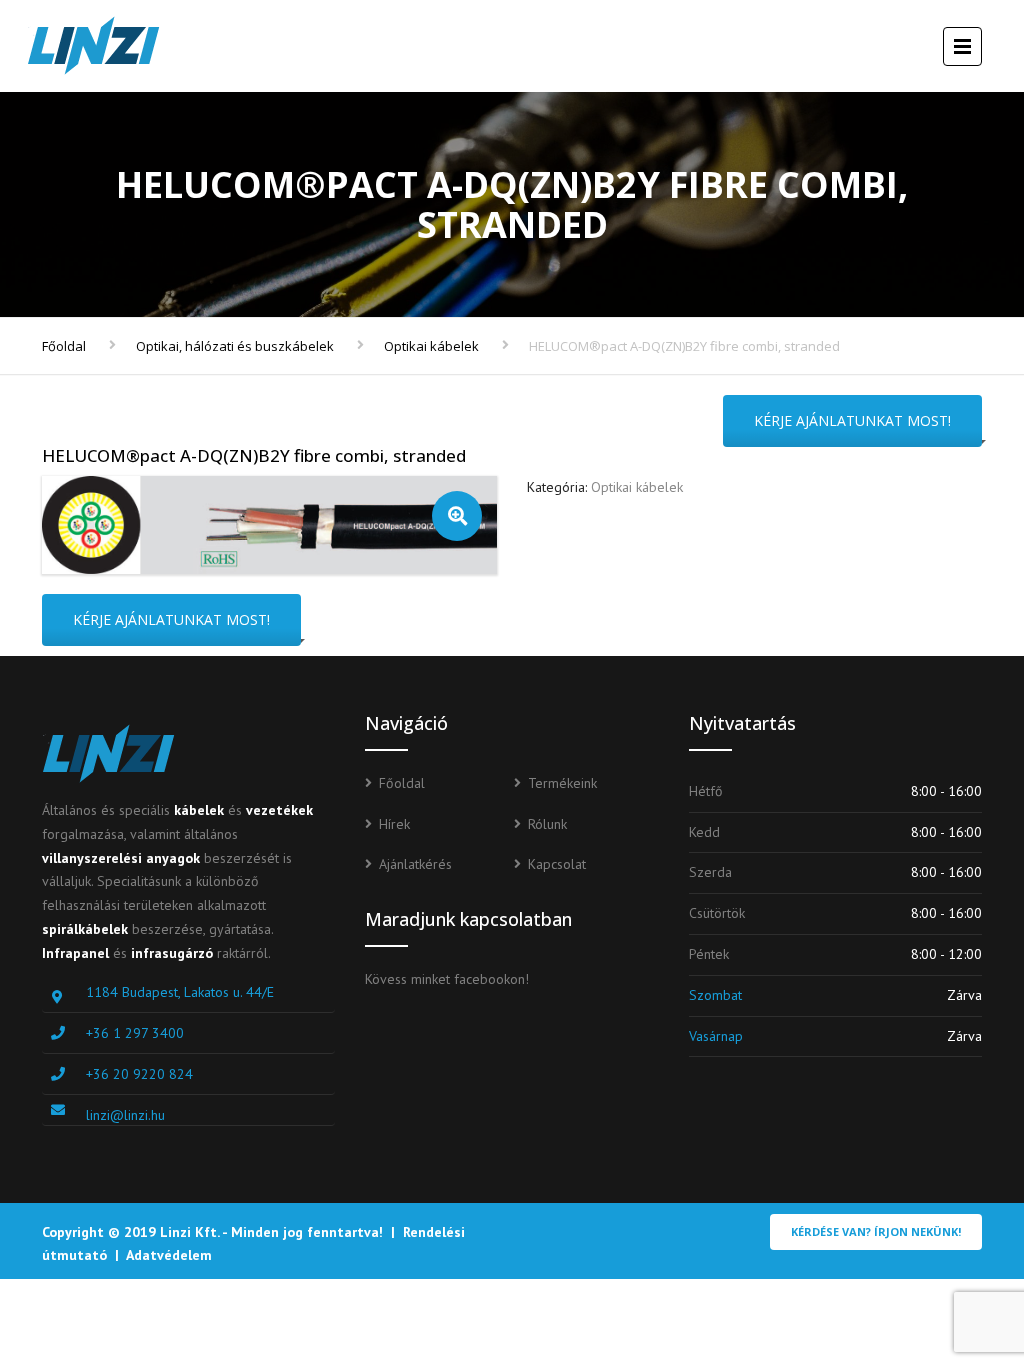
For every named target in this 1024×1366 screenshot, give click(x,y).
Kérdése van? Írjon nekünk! (876, 1231)
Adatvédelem (169, 1255)
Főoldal (64, 346)
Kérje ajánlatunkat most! (852, 420)
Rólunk (547, 824)
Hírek (394, 824)
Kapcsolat (557, 864)
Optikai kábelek (431, 346)
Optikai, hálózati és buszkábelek (235, 346)
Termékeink (562, 783)
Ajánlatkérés (415, 864)
